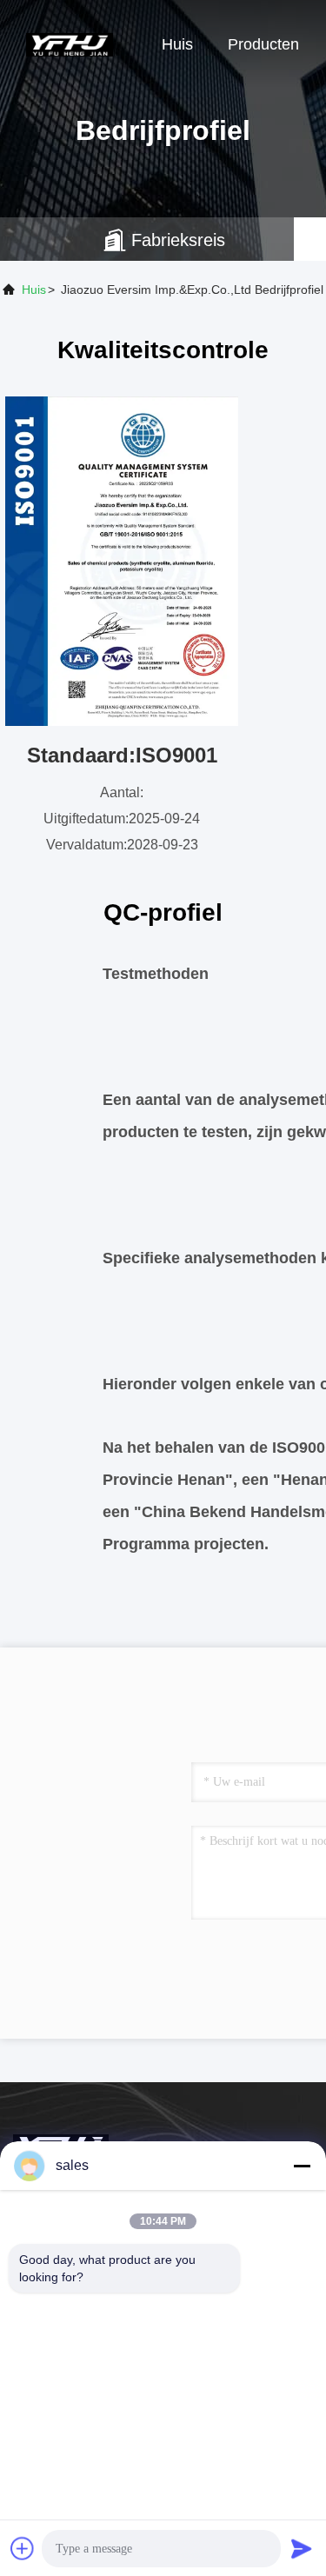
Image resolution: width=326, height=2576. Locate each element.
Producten (263, 44)
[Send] (302, 2548)
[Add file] (23, 2548)
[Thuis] (70, 43)
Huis (177, 44)
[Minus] (302, 2166)
